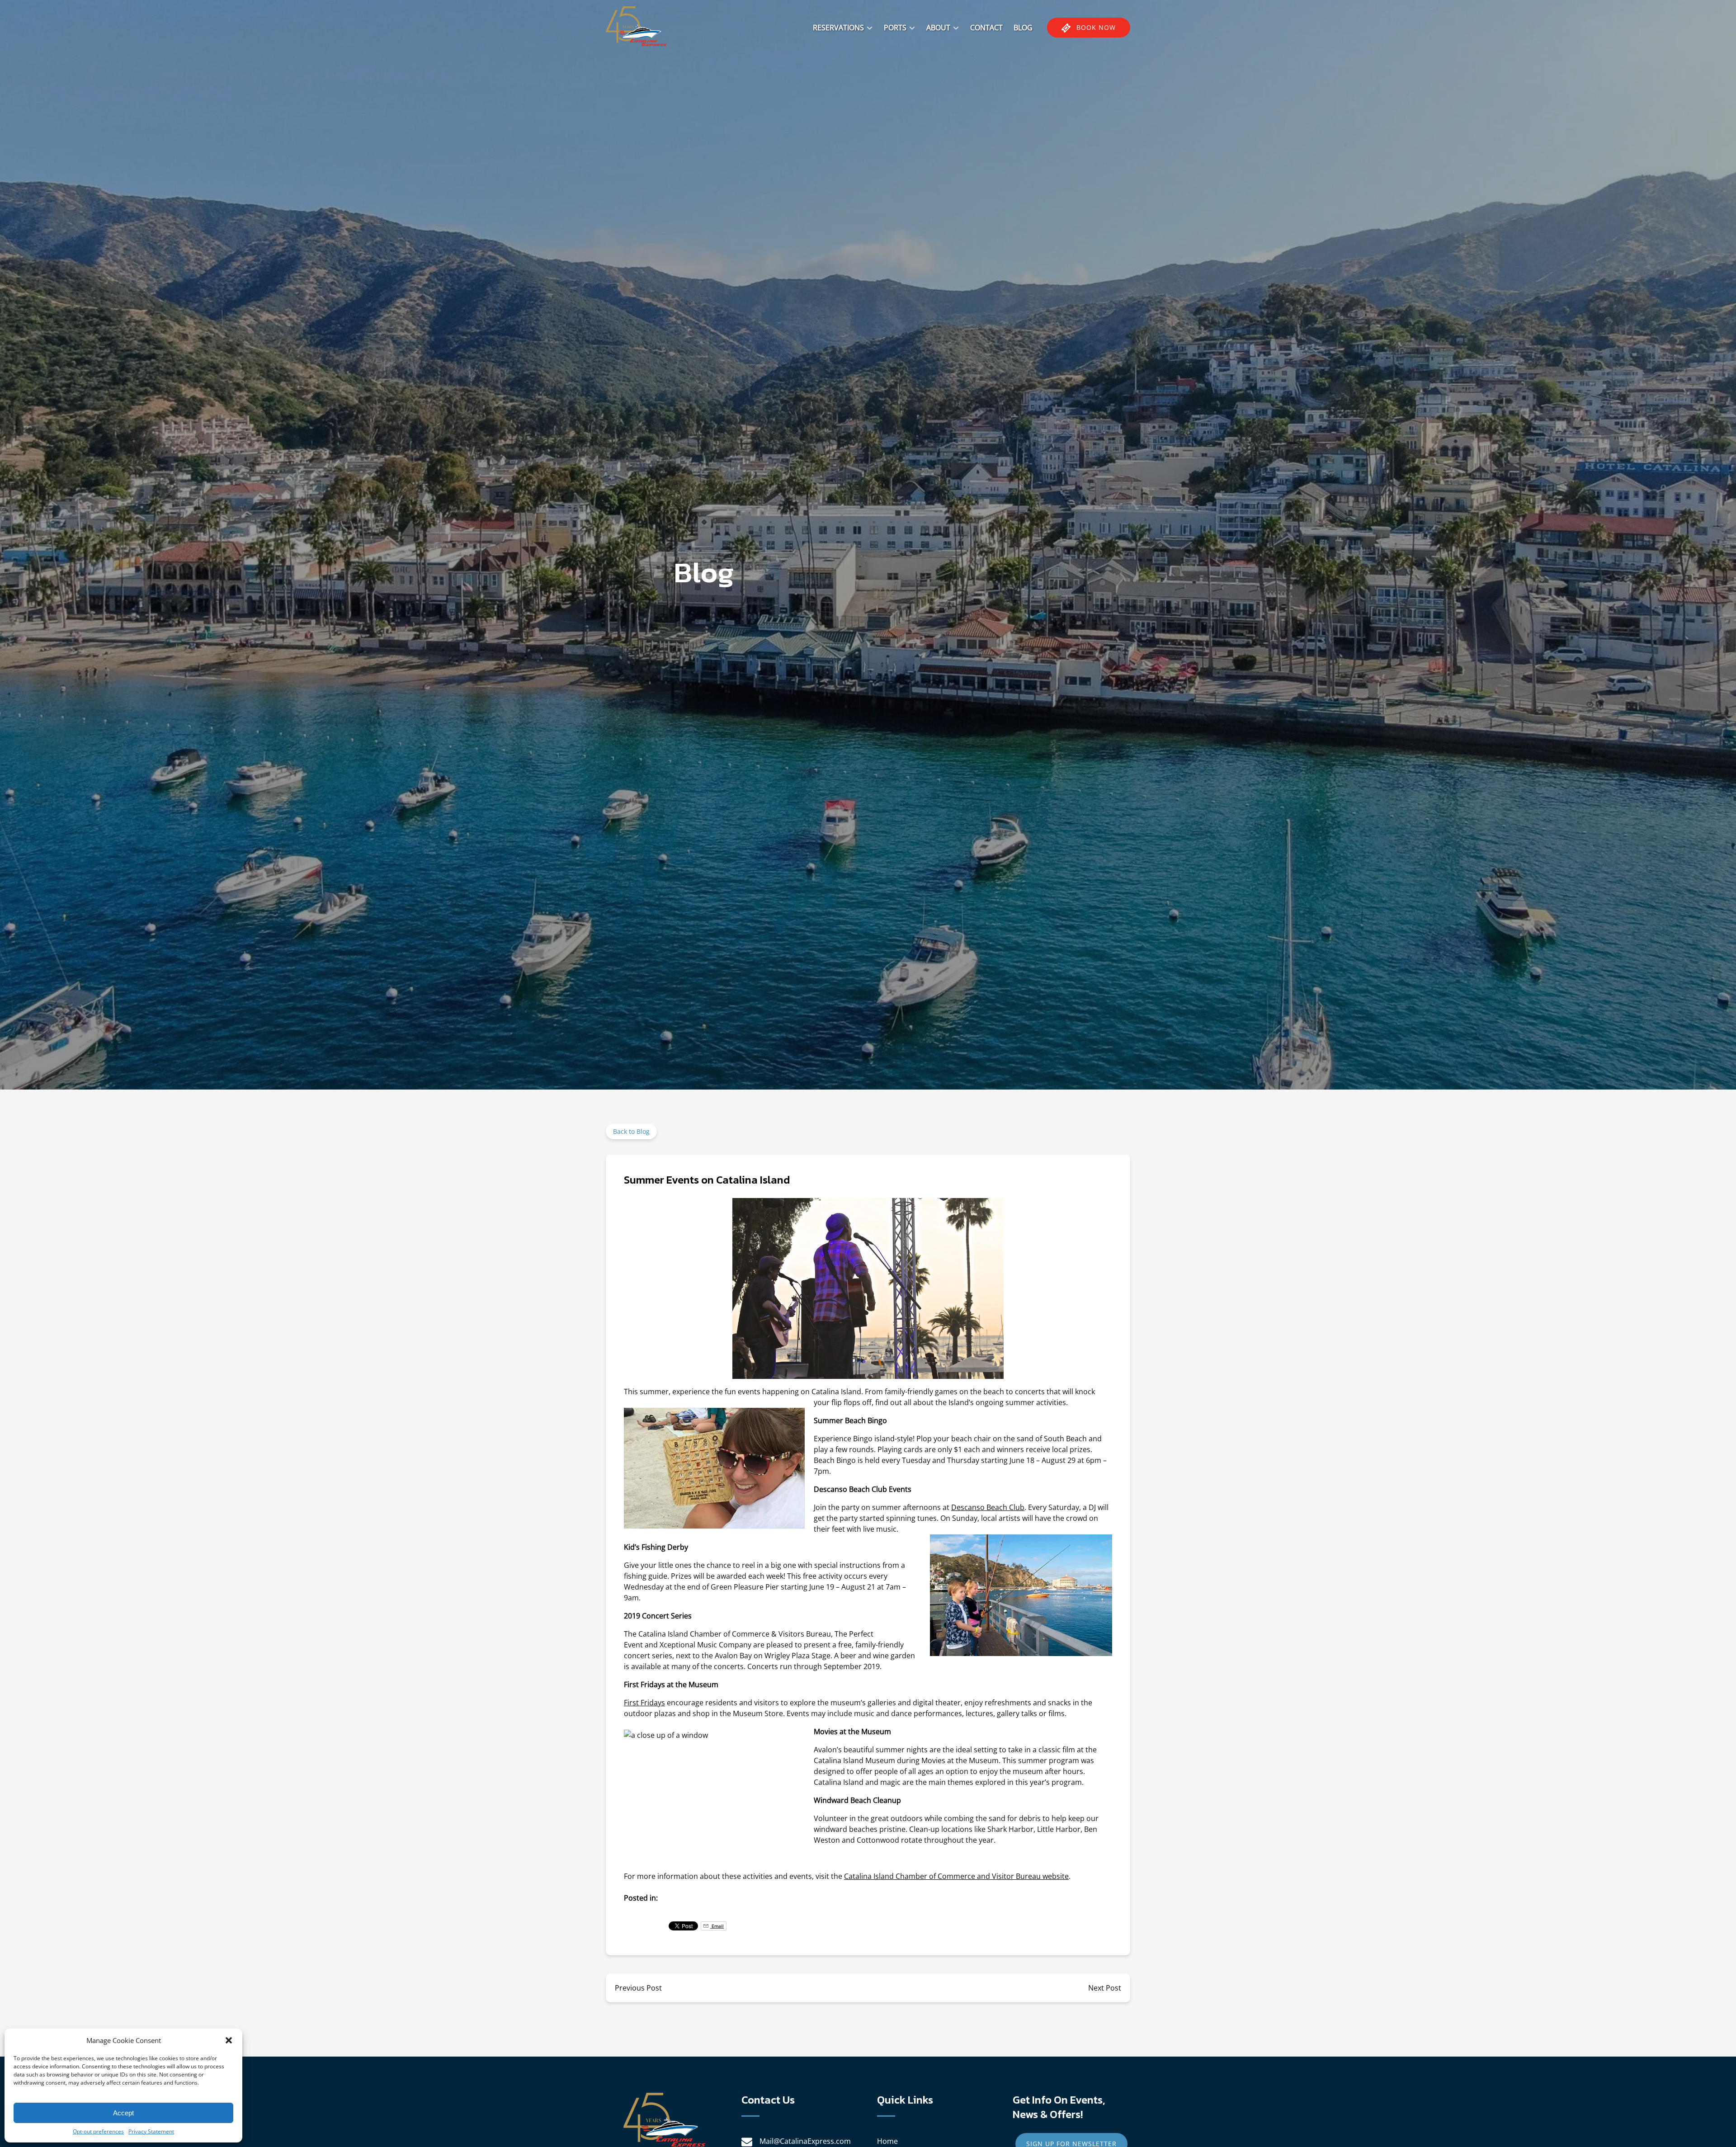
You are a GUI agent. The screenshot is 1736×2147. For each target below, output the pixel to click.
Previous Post (638, 1988)
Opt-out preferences (98, 2131)
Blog (1023, 28)
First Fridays (644, 1703)
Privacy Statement (151, 2131)
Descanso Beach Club (988, 1507)
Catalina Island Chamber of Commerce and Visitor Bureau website (956, 1876)
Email (717, 1926)
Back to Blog (631, 1131)
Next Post (1105, 1988)
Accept (123, 2113)
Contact (986, 28)
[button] (229, 2040)
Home (887, 2141)
